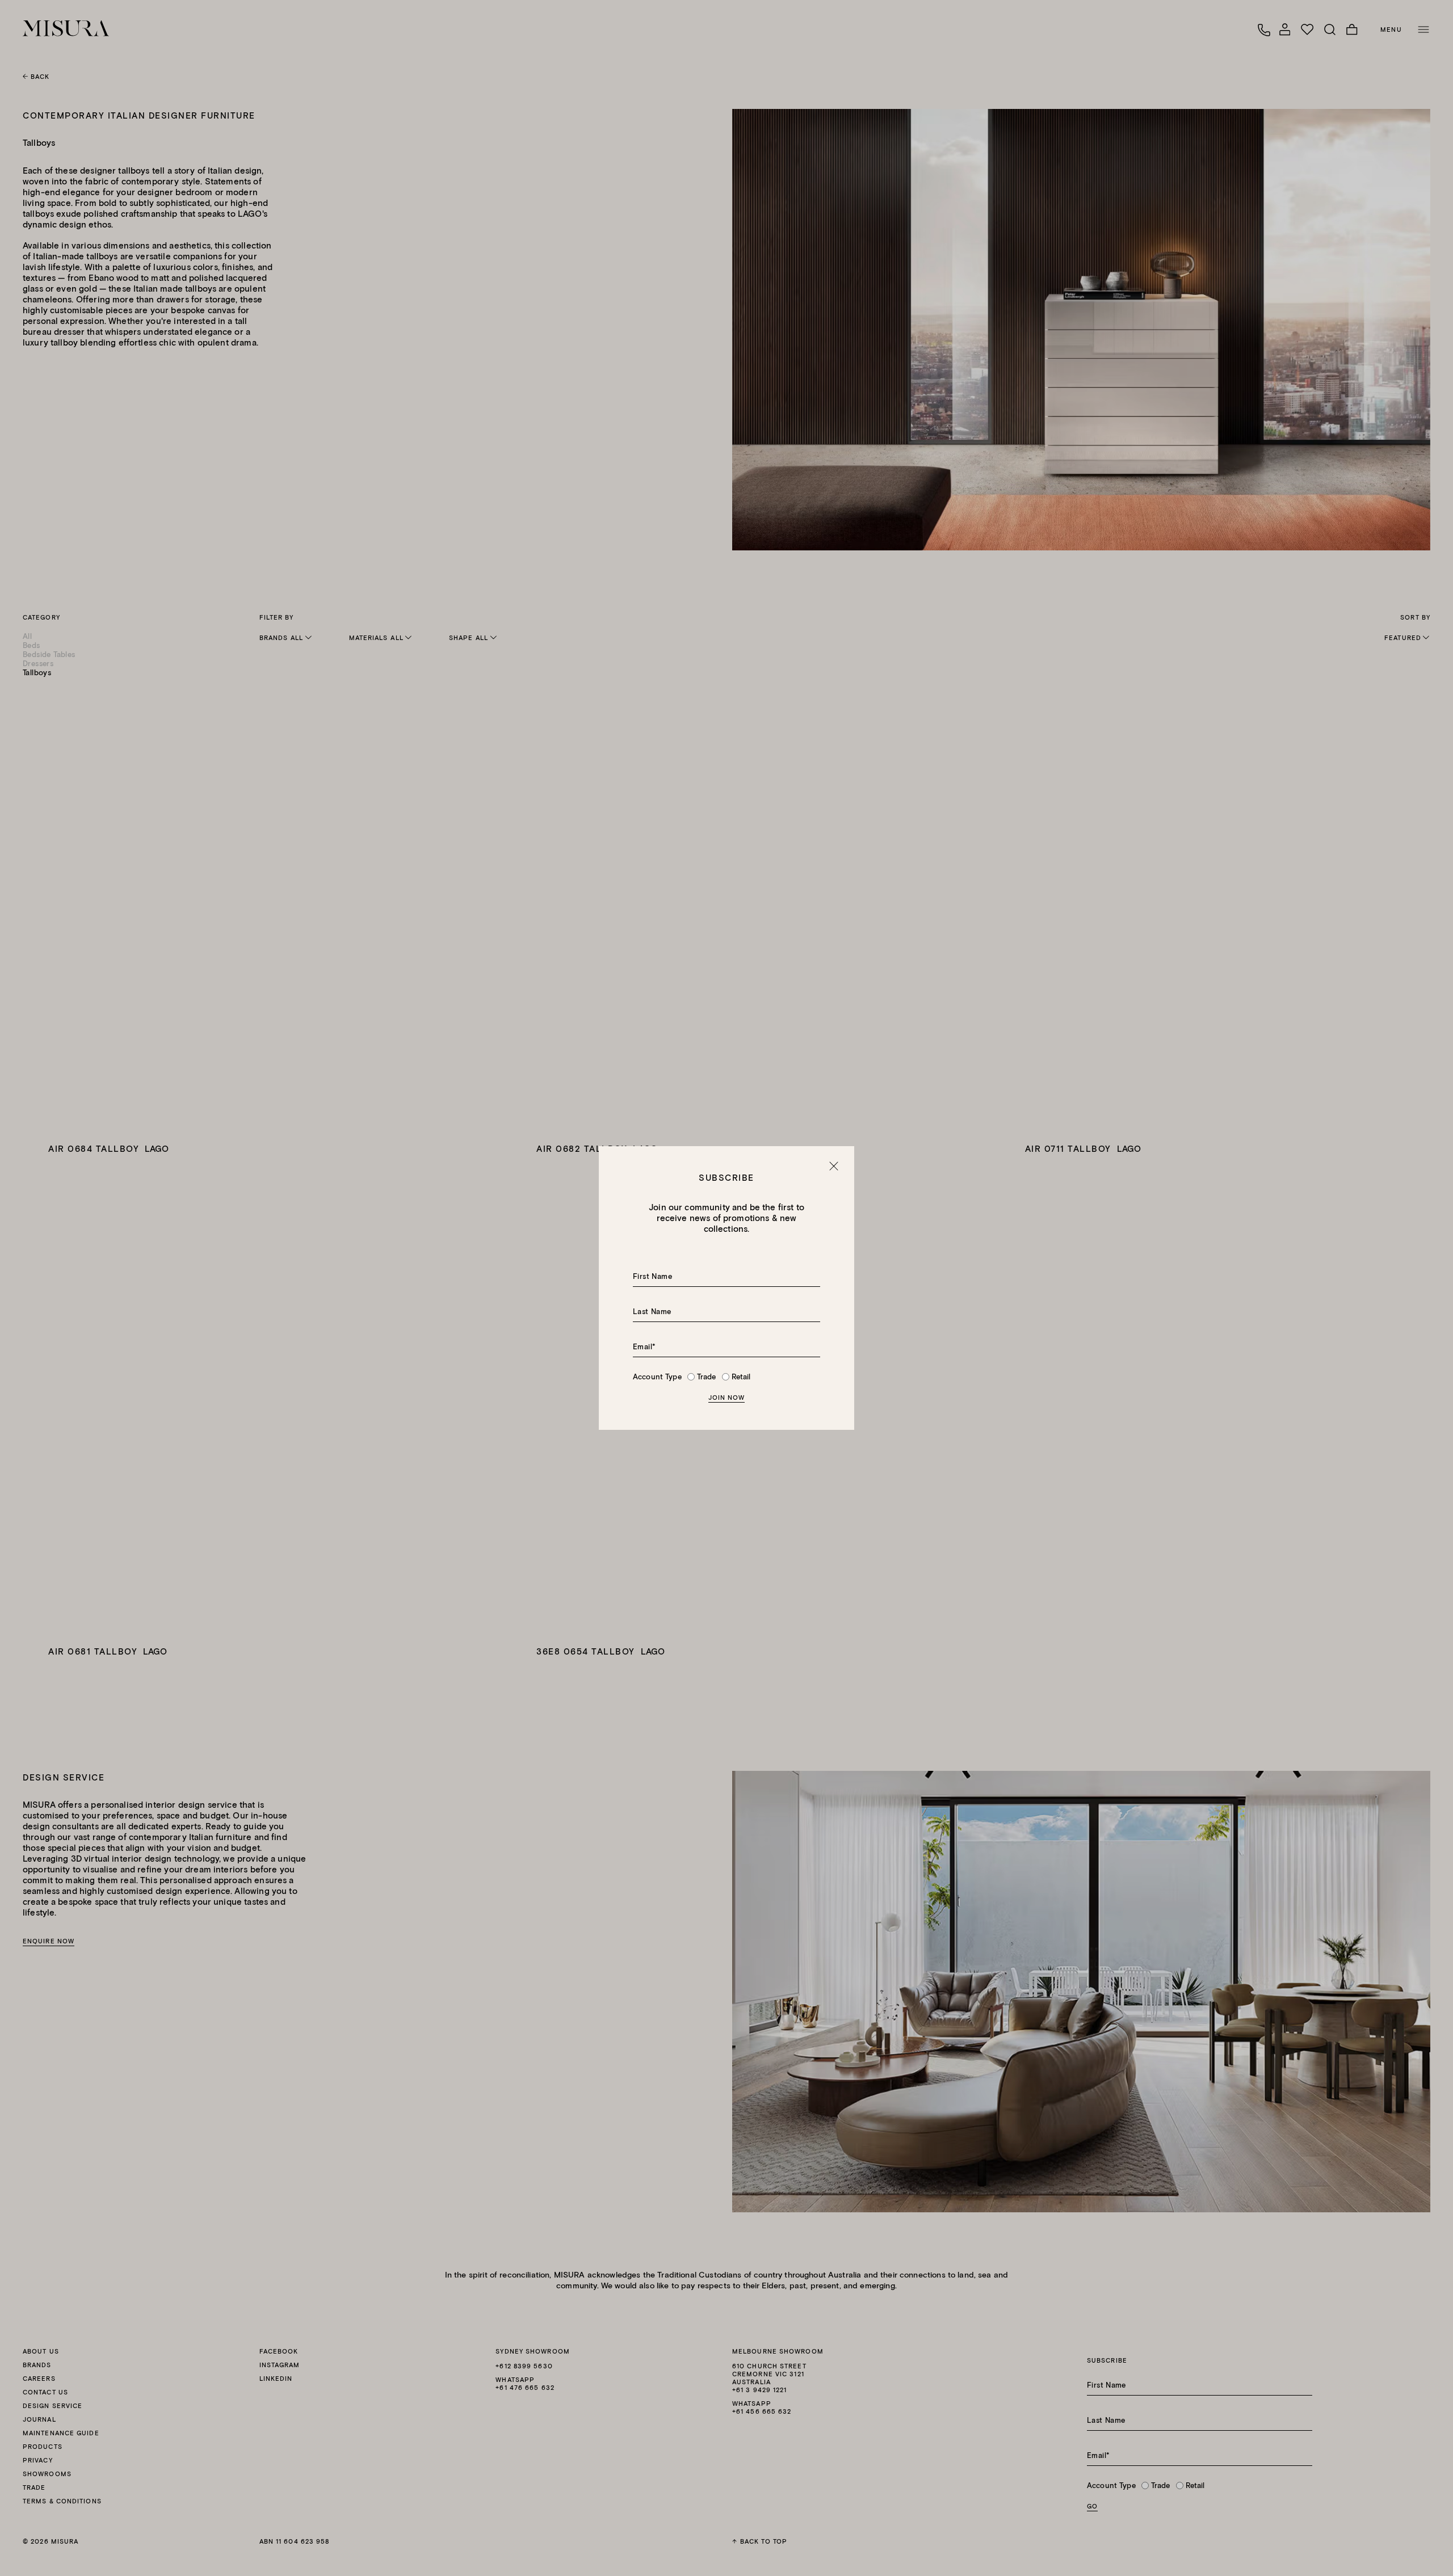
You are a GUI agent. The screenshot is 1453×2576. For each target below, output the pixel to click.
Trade (707, 1377)
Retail (741, 1377)
